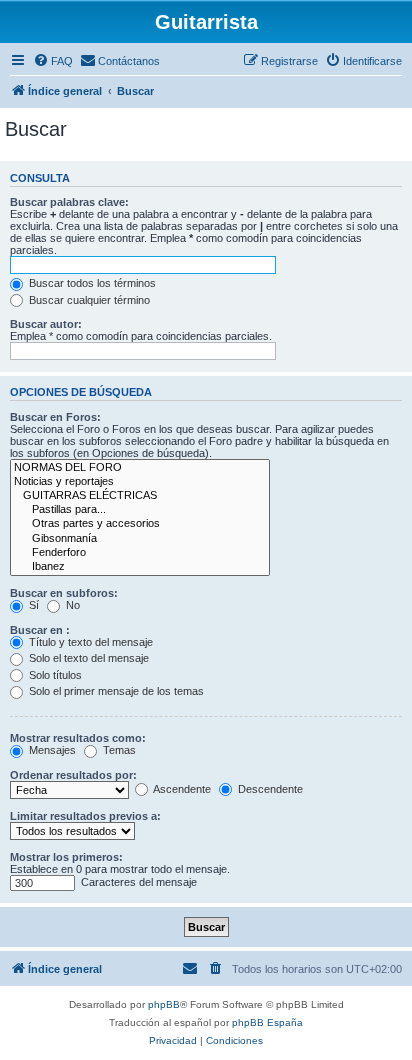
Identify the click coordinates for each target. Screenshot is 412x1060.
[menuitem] (53, 61)
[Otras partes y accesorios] (140, 524)
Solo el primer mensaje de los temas (115, 691)
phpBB (164, 1004)
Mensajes (51, 750)
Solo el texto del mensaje (87, 658)
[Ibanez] (140, 567)
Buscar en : (40, 630)
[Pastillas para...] (140, 510)
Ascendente (181, 789)
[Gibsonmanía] (140, 539)
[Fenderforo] (140, 553)
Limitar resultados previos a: (85, 816)
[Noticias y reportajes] (140, 482)
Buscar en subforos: (64, 593)
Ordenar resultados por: (73, 775)
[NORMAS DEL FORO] (140, 468)
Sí (32, 605)
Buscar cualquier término (88, 300)
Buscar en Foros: (55, 417)
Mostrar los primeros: (66, 857)
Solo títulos (54, 675)
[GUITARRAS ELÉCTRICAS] (140, 496)
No (71, 605)
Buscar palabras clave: (69, 202)
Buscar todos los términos (91, 283)
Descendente (269, 789)
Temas (118, 750)
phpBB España (267, 1022)
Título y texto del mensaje (89, 642)
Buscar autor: (46, 324)
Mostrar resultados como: (78, 738)
